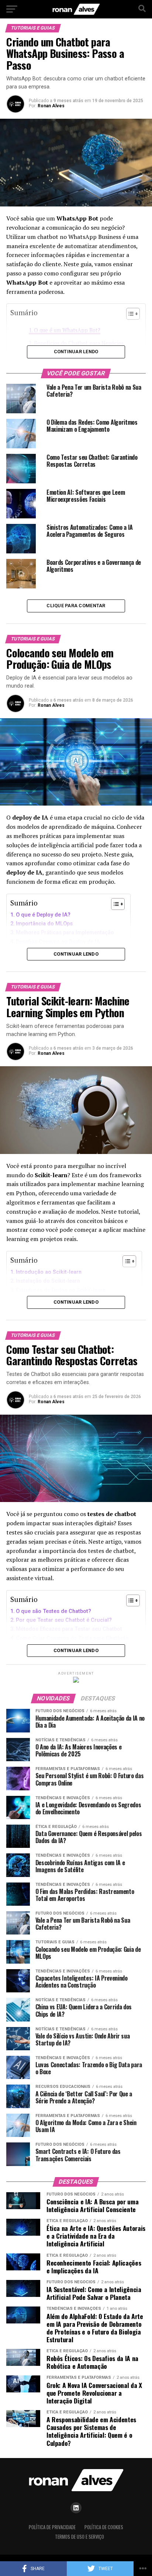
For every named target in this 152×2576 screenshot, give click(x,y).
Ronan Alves (51, 106)
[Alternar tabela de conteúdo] (114, 904)
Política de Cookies (104, 2527)
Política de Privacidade (52, 2527)
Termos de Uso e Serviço (80, 2537)
